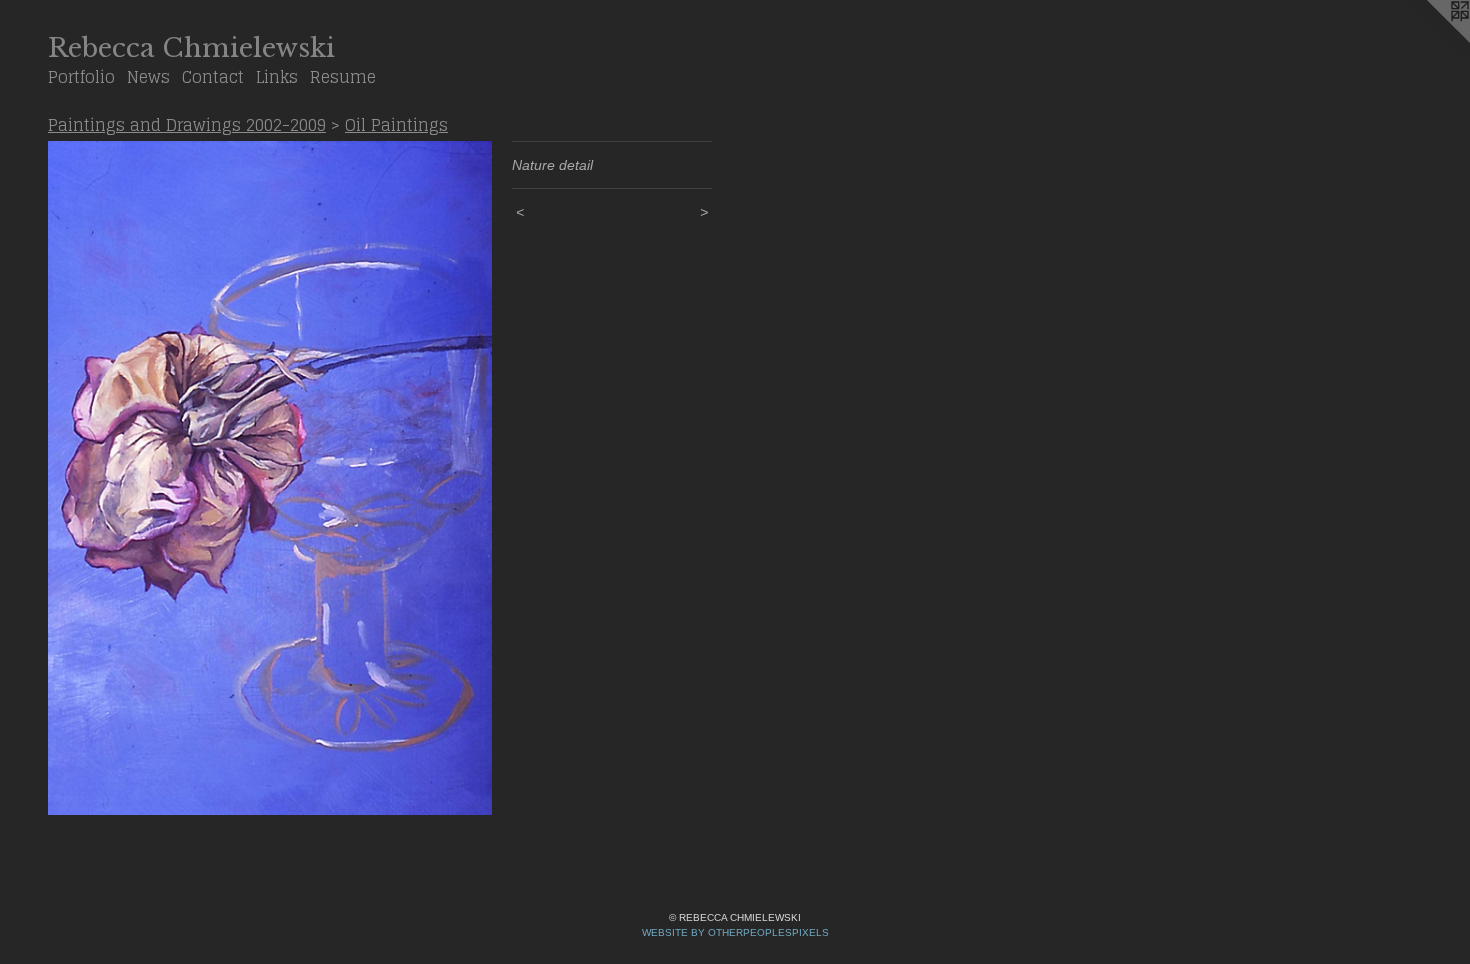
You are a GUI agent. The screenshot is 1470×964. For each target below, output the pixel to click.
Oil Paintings (396, 125)
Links (277, 77)
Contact (213, 77)
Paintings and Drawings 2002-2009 (187, 125)
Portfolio (81, 77)
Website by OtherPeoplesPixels (735, 932)
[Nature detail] (270, 478)
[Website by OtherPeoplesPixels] (1430, 40)
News (148, 77)
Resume (343, 77)
